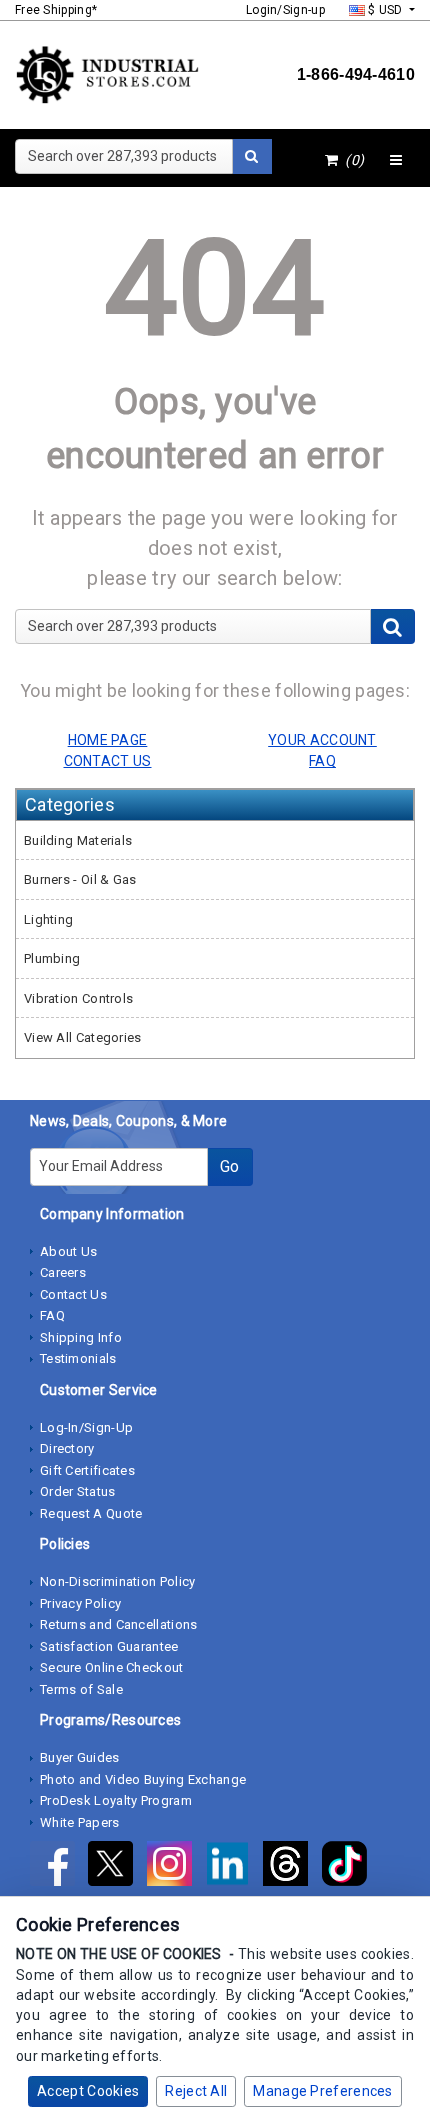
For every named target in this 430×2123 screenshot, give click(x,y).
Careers (63, 1272)
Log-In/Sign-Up (86, 1427)
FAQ (52, 1315)
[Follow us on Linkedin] (234, 1868)
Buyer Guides (80, 1757)
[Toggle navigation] (396, 161)
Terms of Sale (81, 1689)
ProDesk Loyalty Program (116, 1800)
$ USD (385, 10)
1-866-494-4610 (356, 74)
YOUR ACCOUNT (322, 740)
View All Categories (83, 1037)
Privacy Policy (80, 1603)
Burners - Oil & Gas (80, 879)
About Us (68, 1251)
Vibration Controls (78, 998)
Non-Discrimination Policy (118, 1581)
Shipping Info (81, 1337)
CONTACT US (108, 761)
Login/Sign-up (285, 10)
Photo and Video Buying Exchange (143, 1779)
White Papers (80, 1822)
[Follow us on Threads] (292, 1868)
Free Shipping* (56, 10)
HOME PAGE (108, 740)
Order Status (78, 1491)
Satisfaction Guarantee (109, 1646)
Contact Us (73, 1294)
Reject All (196, 2091)
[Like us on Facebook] (59, 1868)
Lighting (48, 919)
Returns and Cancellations (119, 1624)
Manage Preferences (322, 2091)
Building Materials (78, 840)
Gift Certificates (87, 1470)
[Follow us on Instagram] (176, 1868)
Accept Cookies (88, 2091)
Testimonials (78, 1358)
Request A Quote (91, 1513)
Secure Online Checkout (112, 1667)
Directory (67, 1448)
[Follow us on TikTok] (349, 1868)
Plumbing (52, 958)
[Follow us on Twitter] (117, 1868)
